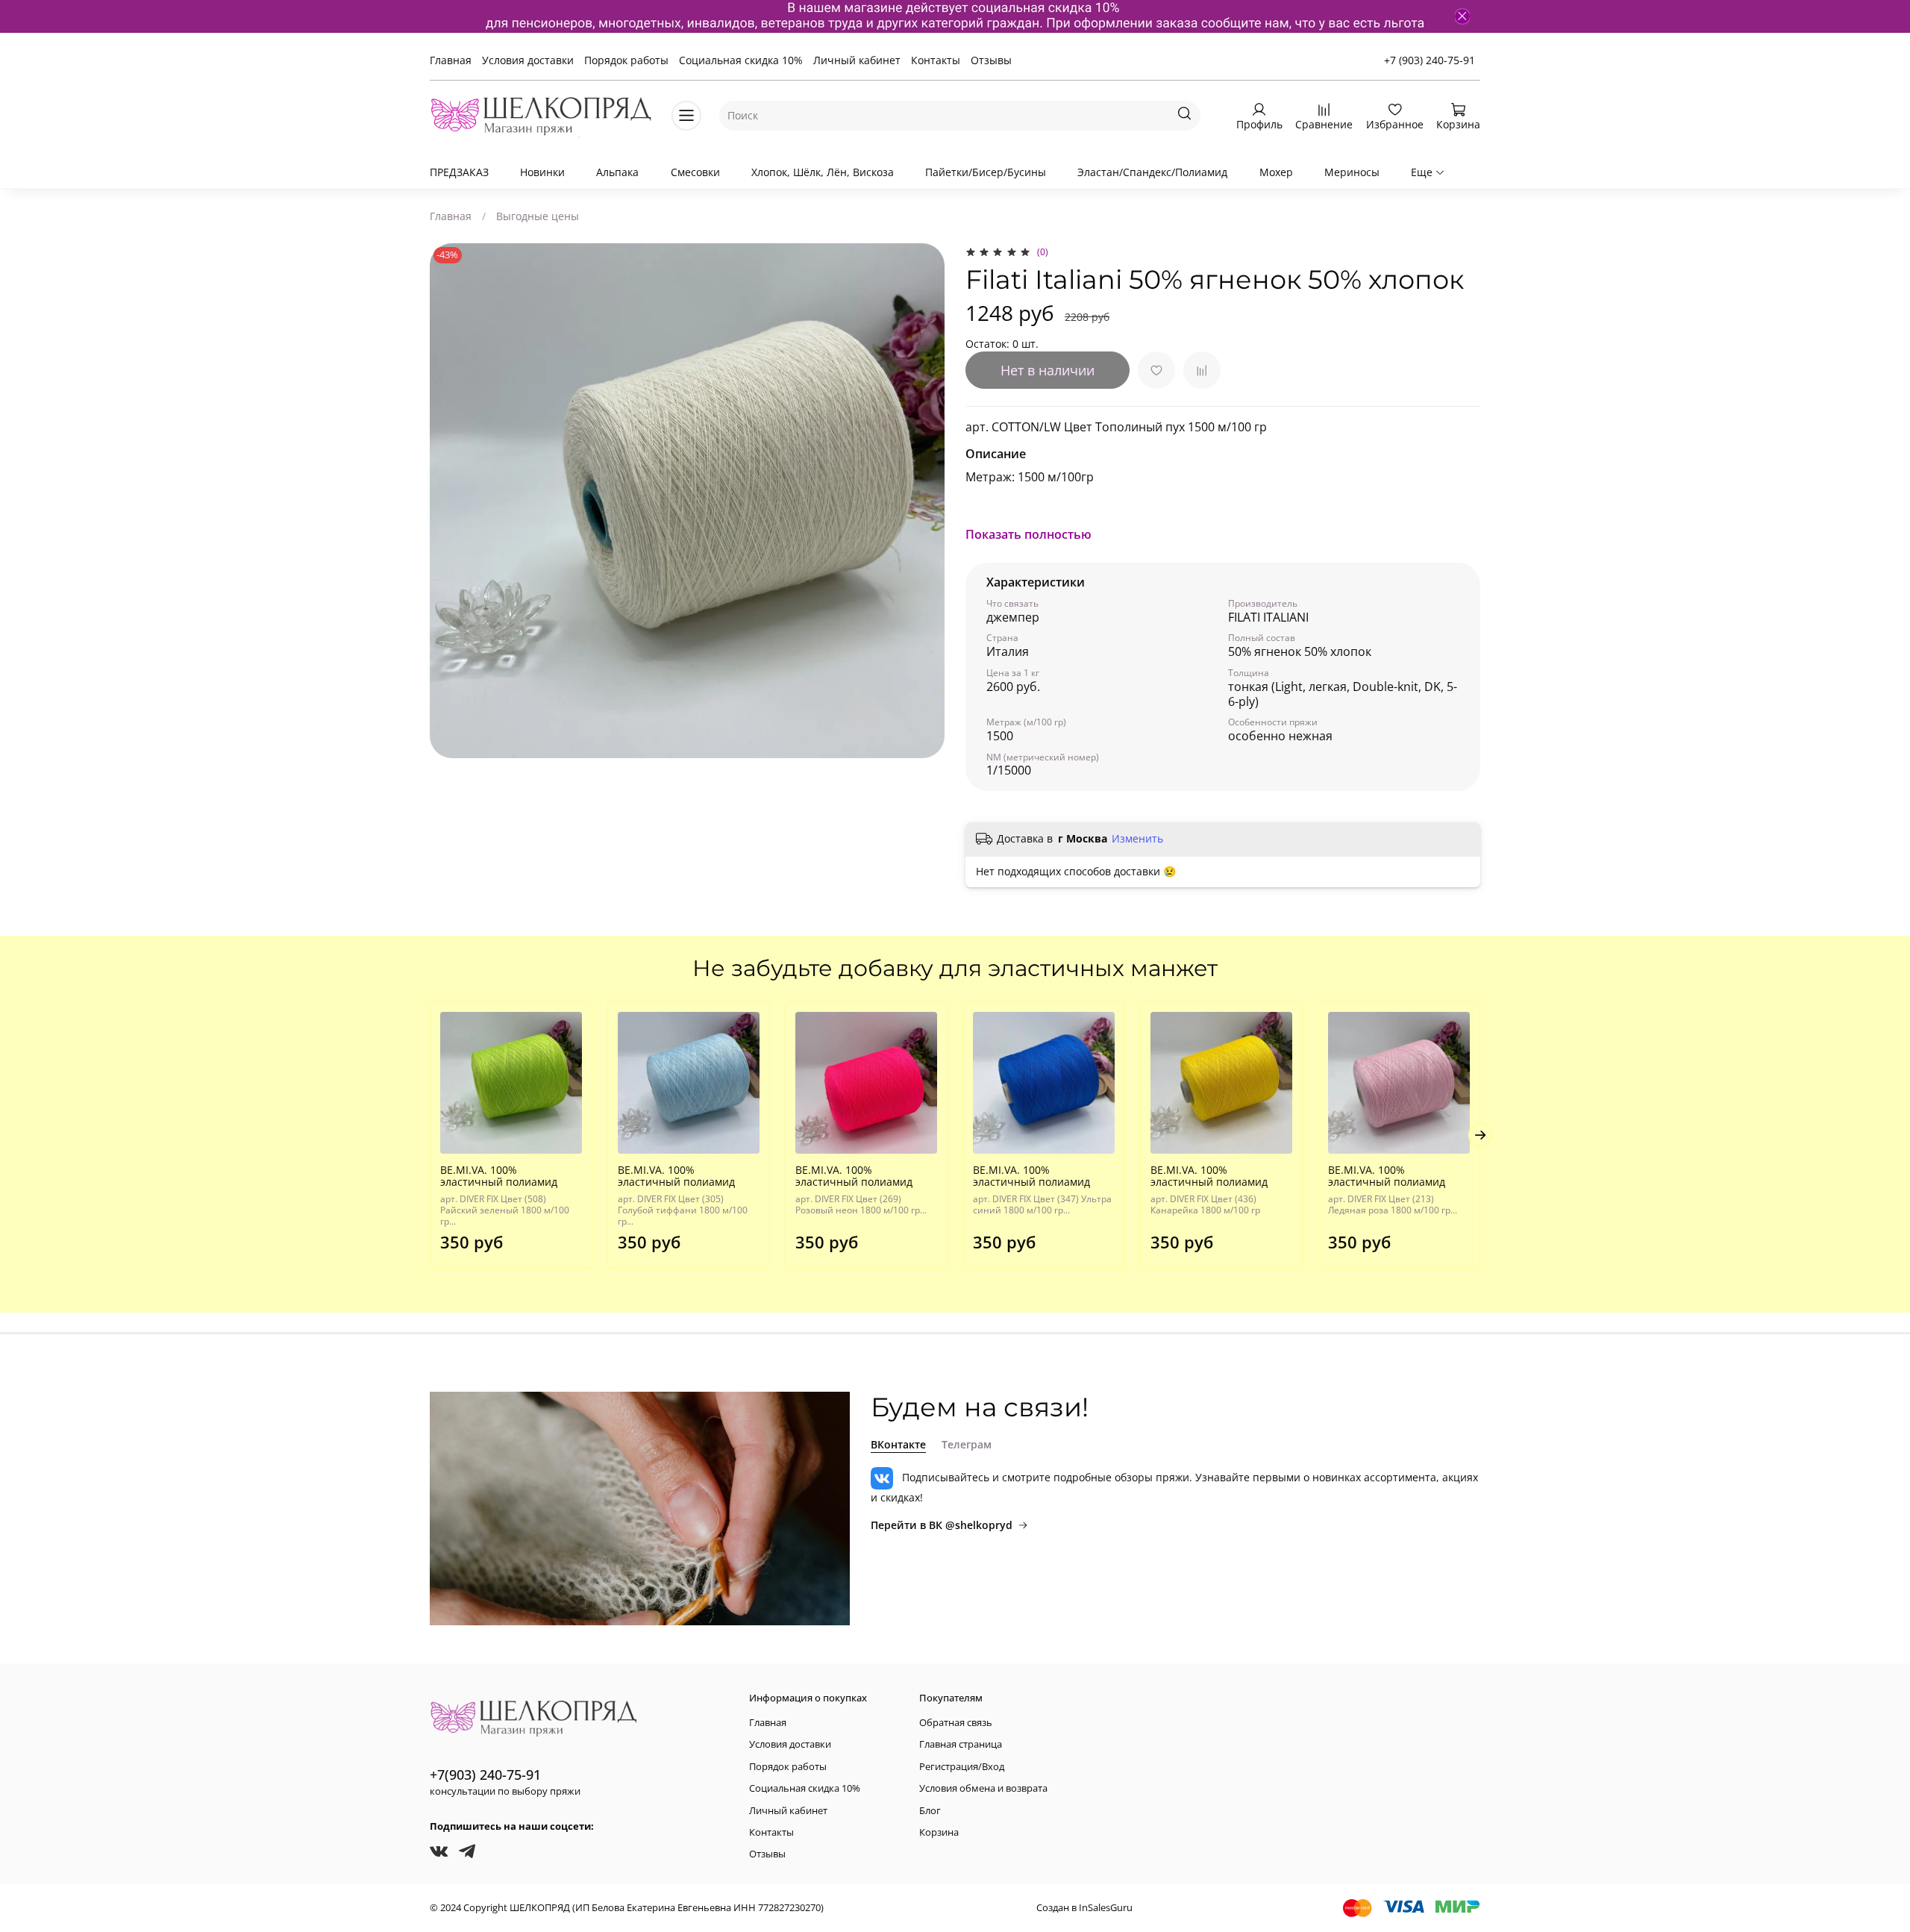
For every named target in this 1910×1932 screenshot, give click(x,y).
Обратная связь (956, 1723)
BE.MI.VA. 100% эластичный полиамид (499, 1176)
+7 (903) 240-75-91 (1430, 60)
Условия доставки (528, 60)
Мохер (1276, 172)
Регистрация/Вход (962, 1767)
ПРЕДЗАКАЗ (459, 172)
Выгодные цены (538, 216)
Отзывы (991, 60)
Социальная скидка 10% (741, 60)
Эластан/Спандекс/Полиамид (1152, 172)
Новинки (542, 172)
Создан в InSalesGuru (1084, 1908)
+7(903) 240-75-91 (485, 1775)
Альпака (617, 172)
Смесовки (695, 172)
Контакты (936, 60)
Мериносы (1352, 172)
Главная (451, 60)
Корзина (939, 1832)
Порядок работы (626, 60)
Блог (930, 1811)
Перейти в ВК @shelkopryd (942, 1525)
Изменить (1137, 839)
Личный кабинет (857, 60)
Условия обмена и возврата (983, 1788)
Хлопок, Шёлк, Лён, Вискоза (823, 172)
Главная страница (961, 1744)
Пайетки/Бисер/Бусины (986, 172)
